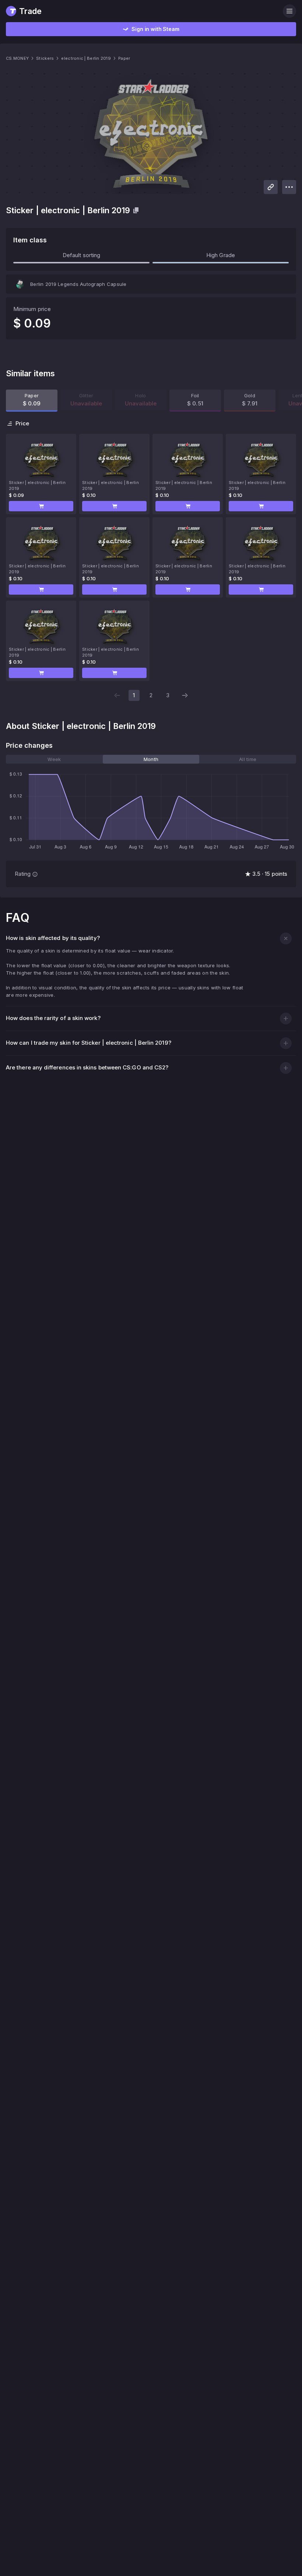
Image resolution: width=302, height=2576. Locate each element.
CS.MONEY (17, 58)
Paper (124, 58)
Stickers (45, 58)
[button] (41, 506)
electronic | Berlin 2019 (86, 58)
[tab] (54, 759)
